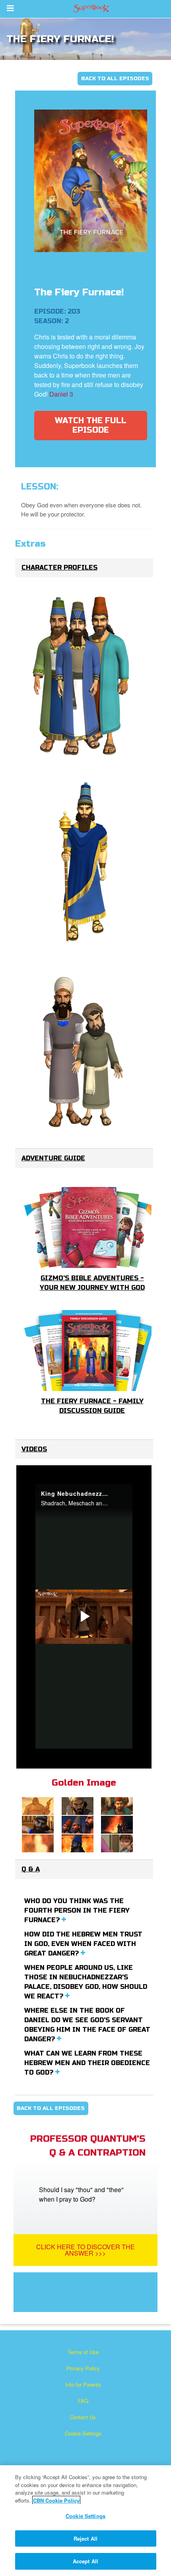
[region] (85, 2521)
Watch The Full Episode (91, 425)
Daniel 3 (61, 394)
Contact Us (83, 2417)
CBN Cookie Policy (56, 2500)
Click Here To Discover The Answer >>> (85, 2250)
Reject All (85, 2538)
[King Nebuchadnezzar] (82, 863)
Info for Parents (83, 2384)
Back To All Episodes (115, 79)
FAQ (83, 2401)
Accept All (85, 2561)
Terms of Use (83, 2352)
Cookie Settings (83, 2433)
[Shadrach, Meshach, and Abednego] (82, 677)
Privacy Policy (83, 2368)
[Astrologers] (82, 1049)
